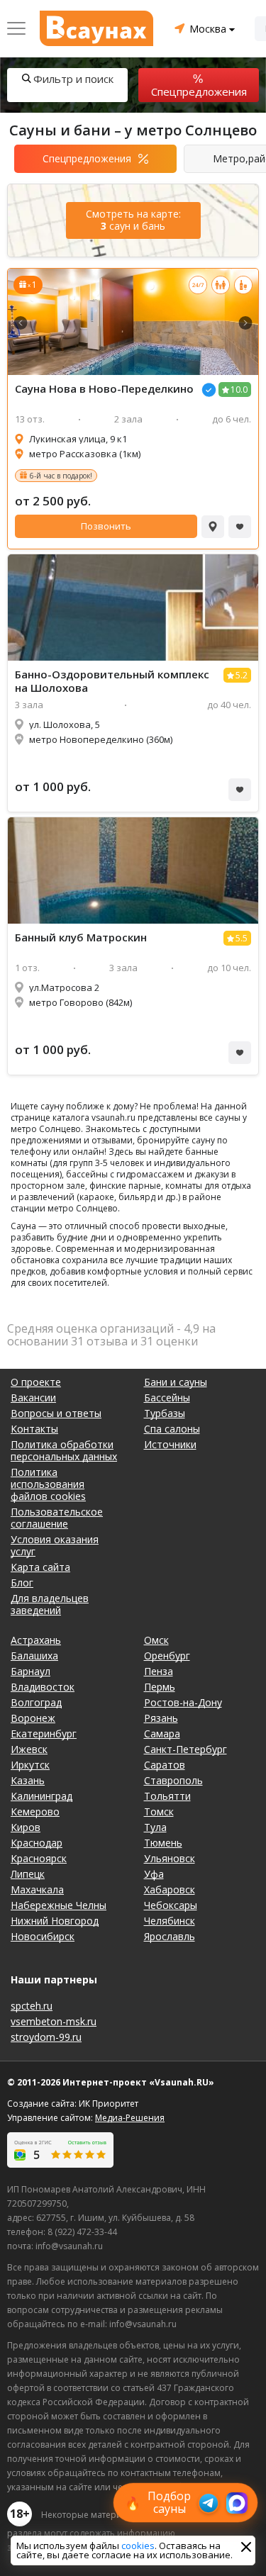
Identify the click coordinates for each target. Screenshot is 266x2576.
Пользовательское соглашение (57, 1518)
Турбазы (165, 1413)
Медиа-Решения (130, 2118)
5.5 (242, 938)
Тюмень (163, 1843)
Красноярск (39, 1858)
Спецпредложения (199, 91)
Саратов (165, 1765)
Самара (162, 1734)
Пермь (160, 1687)
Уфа (154, 1874)
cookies (138, 2546)
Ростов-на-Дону (183, 1702)
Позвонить (106, 526)
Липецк (28, 1874)
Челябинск (170, 1921)
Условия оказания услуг (55, 1545)
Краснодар (37, 1843)
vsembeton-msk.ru (54, 2021)
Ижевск (29, 1749)
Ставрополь (173, 1780)
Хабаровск (170, 1889)
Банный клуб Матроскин (81, 937)
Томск (159, 1811)
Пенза (159, 1671)
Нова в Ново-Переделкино (104, 389)
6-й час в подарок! (61, 476)
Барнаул (31, 1671)
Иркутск (30, 1765)
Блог (22, 1583)
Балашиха (34, 1656)
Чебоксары (171, 1905)
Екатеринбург (44, 1734)
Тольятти (167, 1796)
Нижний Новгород (55, 1921)
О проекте (36, 1382)
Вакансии (33, 1398)
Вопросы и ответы (56, 1413)
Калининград (41, 1796)
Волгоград (36, 1702)
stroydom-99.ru (46, 2037)
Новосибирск (43, 1936)
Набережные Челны (59, 1905)
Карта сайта (40, 1567)
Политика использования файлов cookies (48, 1484)
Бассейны (167, 1398)
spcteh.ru (32, 2006)
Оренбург (167, 1656)
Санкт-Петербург (185, 1749)
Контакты (34, 1429)
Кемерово (35, 1811)
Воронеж (33, 1718)
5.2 (242, 675)
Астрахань (36, 1640)
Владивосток (43, 1687)
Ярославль (170, 1936)
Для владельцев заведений (50, 1604)
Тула (155, 1827)
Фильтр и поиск (73, 79)
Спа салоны (172, 1429)
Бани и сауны (176, 1382)
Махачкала (37, 1889)
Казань (28, 1780)
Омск (156, 1640)
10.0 (239, 390)
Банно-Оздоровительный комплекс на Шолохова (112, 681)
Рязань (161, 1718)
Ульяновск (170, 1858)
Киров (26, 1827)
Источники (170, 1444)
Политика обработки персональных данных (64, 1450)
